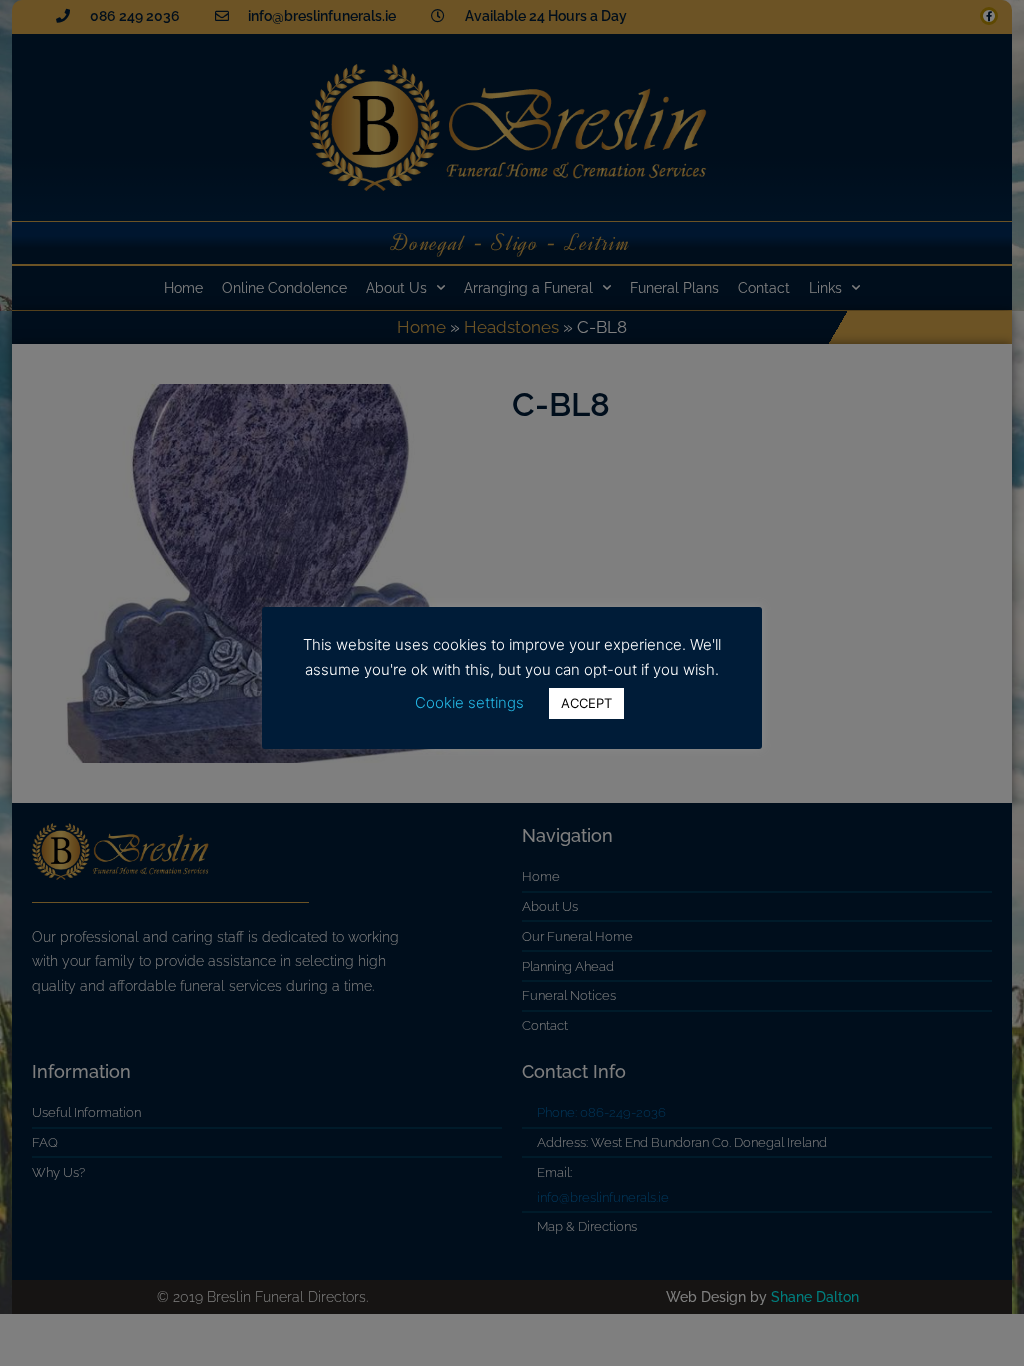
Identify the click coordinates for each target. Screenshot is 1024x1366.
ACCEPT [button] (586, 703)
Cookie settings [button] (469, 702)
